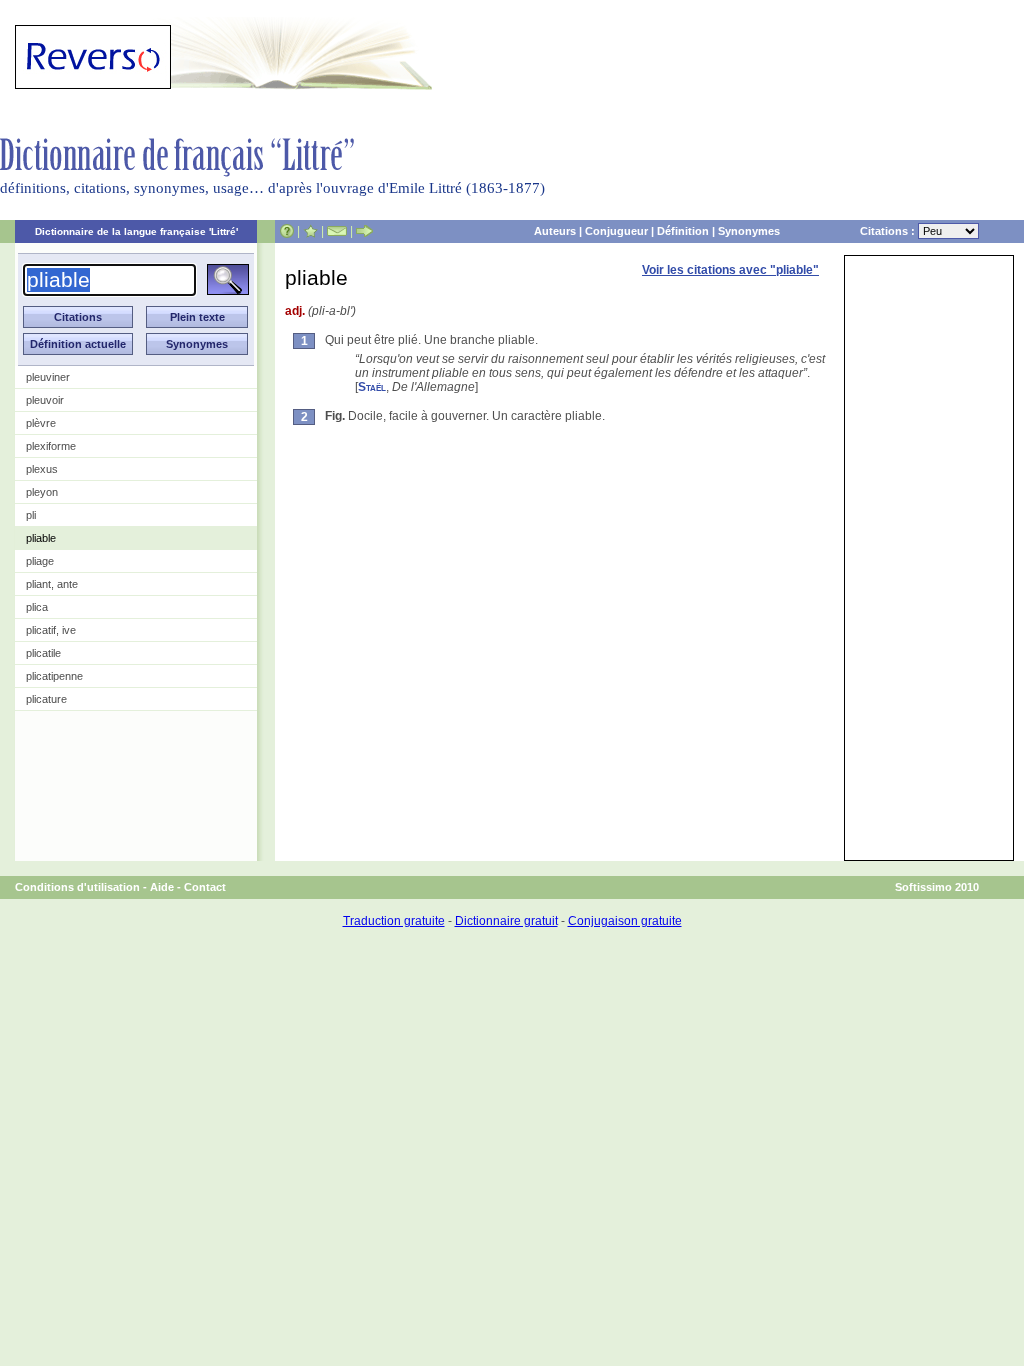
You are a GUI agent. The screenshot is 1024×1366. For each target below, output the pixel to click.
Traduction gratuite (394, 921)
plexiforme (51, 446)
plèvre (41, 423)
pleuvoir (45, 400)
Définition (683, 231)
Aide (162, 887)
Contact (205, 887)
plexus (42, 469)
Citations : (889, 231)
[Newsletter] (337, 231)
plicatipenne (54, 676)
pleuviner (48, 377)
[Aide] (287, 231)
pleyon (42, 492)
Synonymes (749, 231)
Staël (372, 387)
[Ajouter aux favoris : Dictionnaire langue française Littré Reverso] (310, 231)
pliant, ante (52, 584)
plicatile (43, 653)
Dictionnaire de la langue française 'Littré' (136, 231)
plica (37, 607)
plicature (46, 699)
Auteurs (555, 231)
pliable (41, 538)
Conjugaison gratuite (625, 921)
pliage (40, 561)
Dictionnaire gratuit (506, 921)
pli (31, 515)
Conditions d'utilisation (77, 887)
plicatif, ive (51, 630)
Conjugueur (616, 231)
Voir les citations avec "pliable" (730, 270)
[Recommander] (364, 231)
